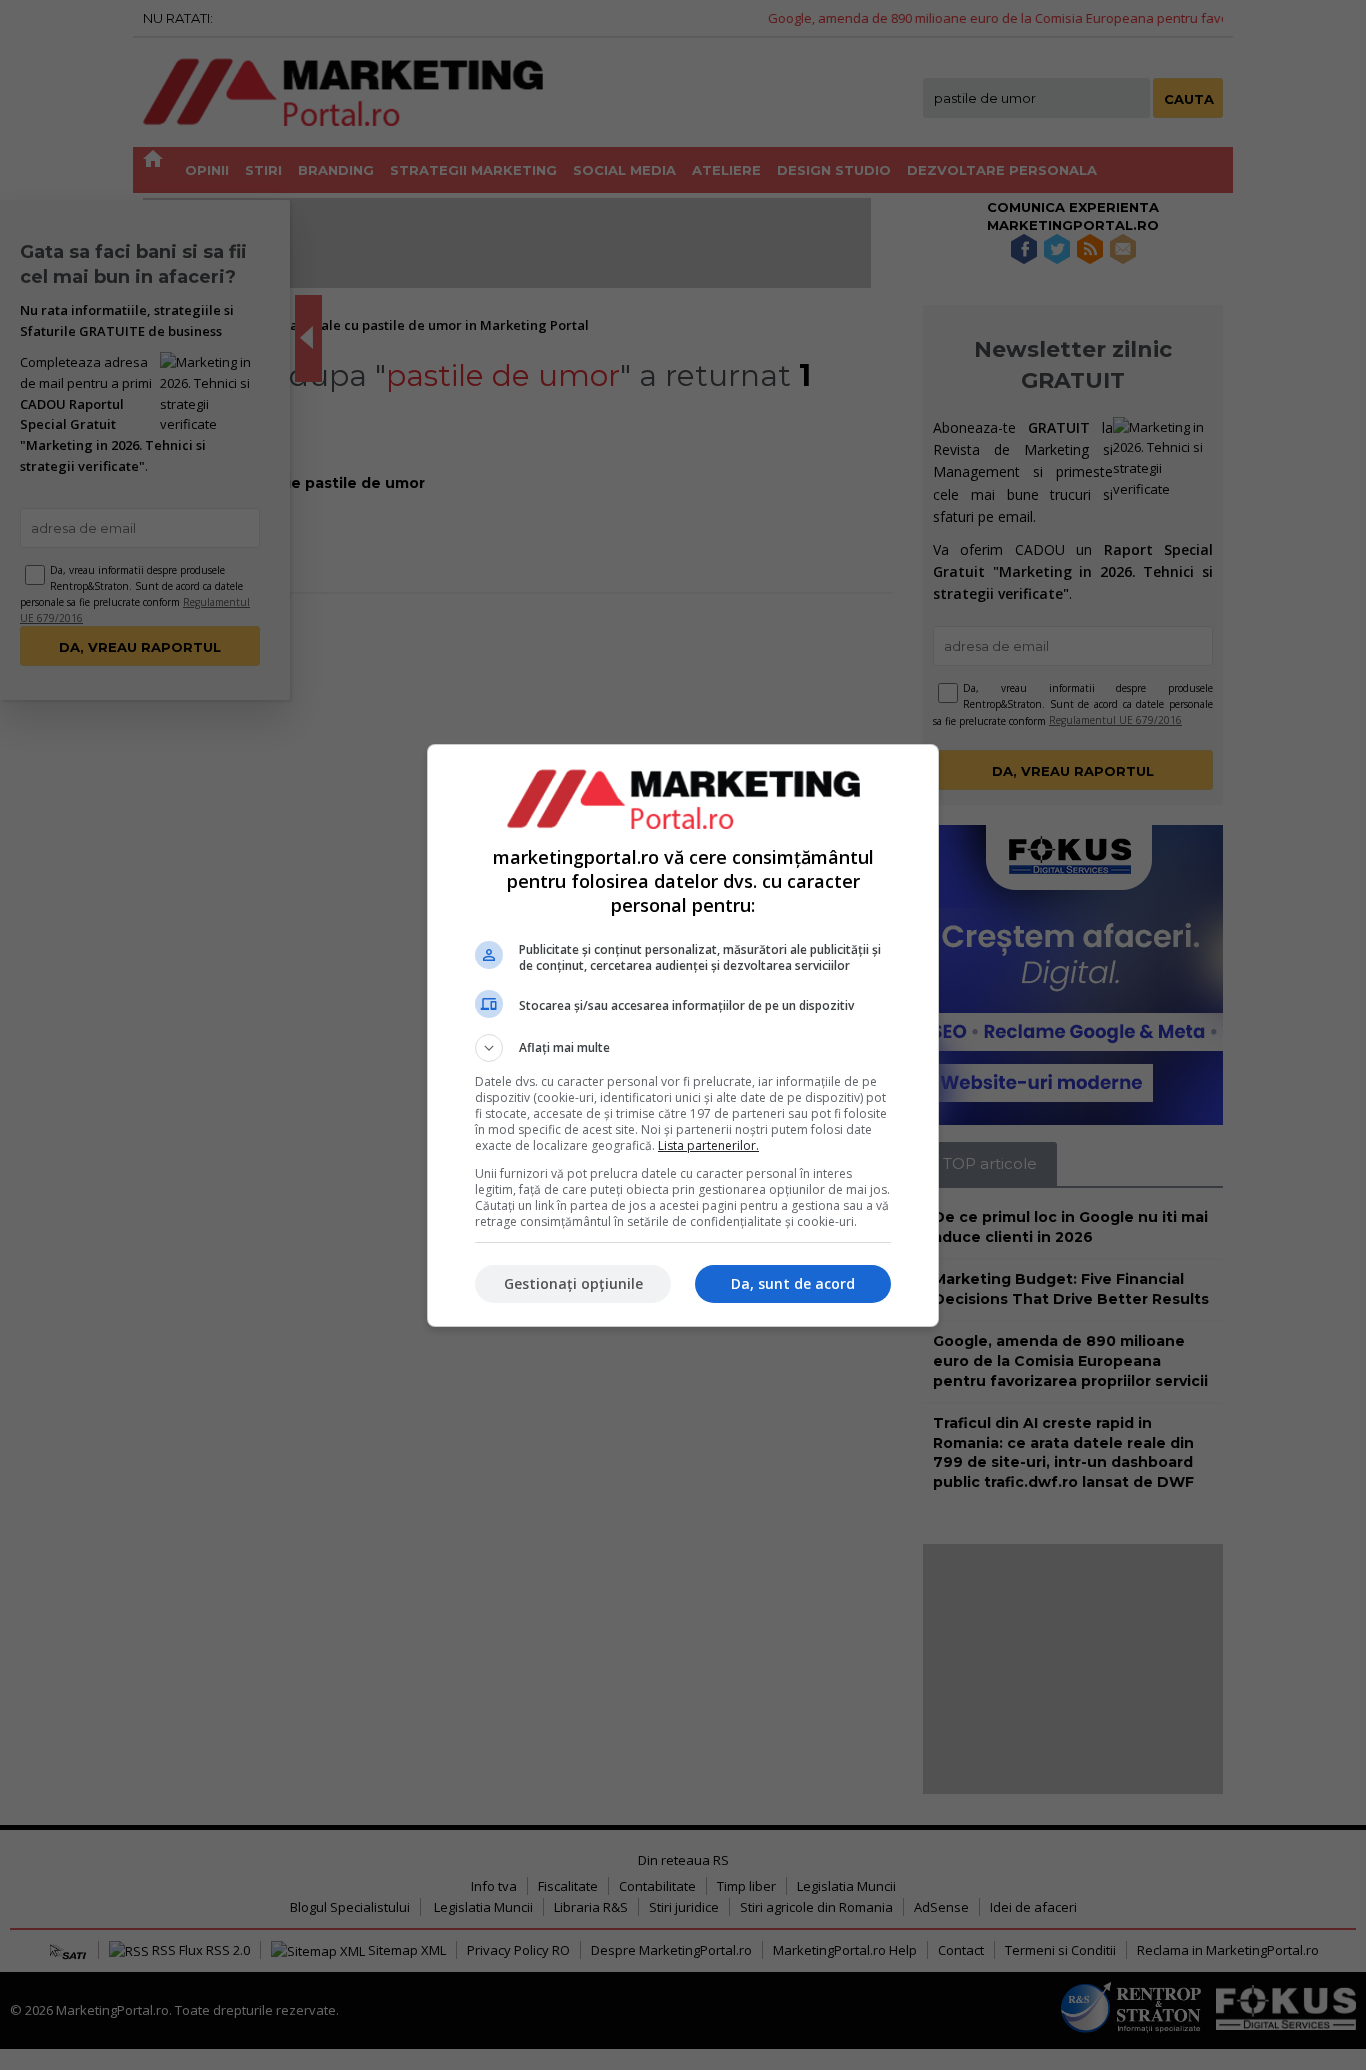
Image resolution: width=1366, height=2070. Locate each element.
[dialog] (683, 1035)
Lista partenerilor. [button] (708, 1145)
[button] (683, 1048)
